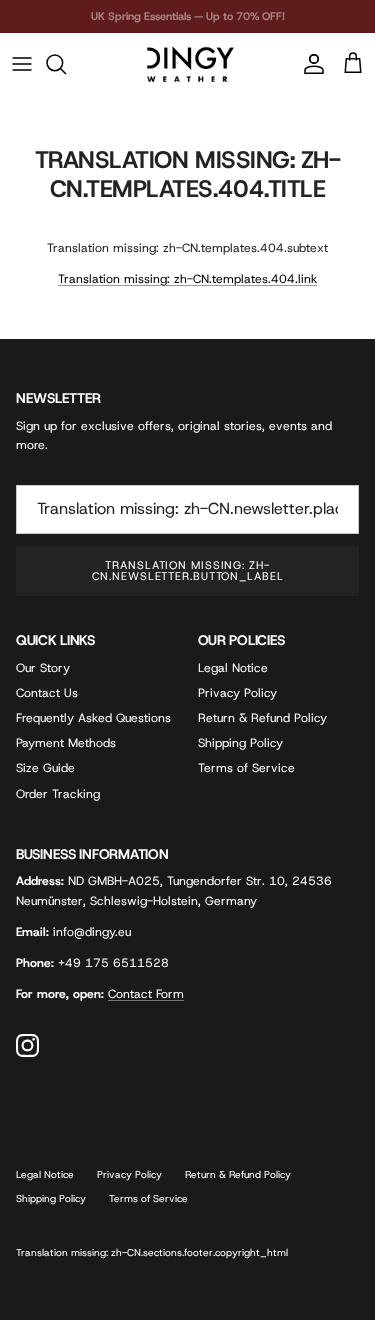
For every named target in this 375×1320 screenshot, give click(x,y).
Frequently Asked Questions (93, 718)
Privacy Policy (237, 693)
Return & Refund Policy (262, 718)
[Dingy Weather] (188, 64)
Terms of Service (246, 768)
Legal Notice (233, 668)
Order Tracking (58, 794)
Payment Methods (66, 743)
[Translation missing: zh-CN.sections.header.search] (66, 64)
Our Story (43, 668)
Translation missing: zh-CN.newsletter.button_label (188, 570)
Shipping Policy (240, 743)
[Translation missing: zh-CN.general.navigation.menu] (22, 64)
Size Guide (45, 768)
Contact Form (146, 994)
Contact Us (47, 693)
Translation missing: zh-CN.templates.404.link (187, 279)
